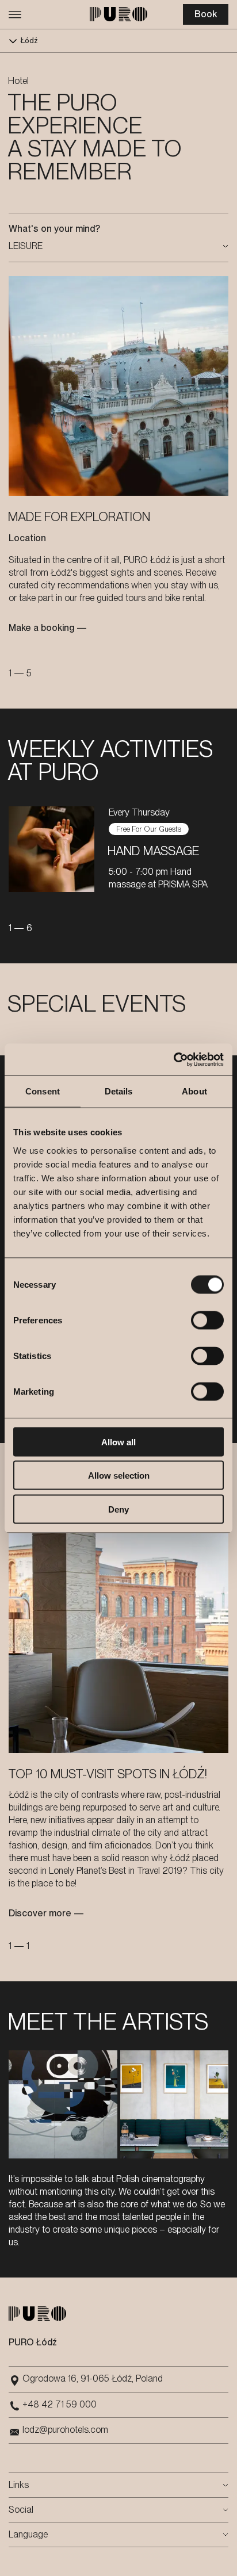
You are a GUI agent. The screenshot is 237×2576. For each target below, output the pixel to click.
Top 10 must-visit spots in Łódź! (108, 1774)
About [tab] (194, 1091)
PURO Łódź (33, 2342)
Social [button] (21, 2510)
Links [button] (19, 2485)
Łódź (29, 41)
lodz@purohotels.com (65, 2430)
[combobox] (118, 246)
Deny (118, 1509)
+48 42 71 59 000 (60, 2404)
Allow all (118, 1442)
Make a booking (41, 628)
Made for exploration (79, 516)
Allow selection (119, 1475)
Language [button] (28, 2534)
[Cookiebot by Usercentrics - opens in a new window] (173, 1059)
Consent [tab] (43, 1091)
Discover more (40, 1913)
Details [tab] (119, 1091)
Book (206, 14)
